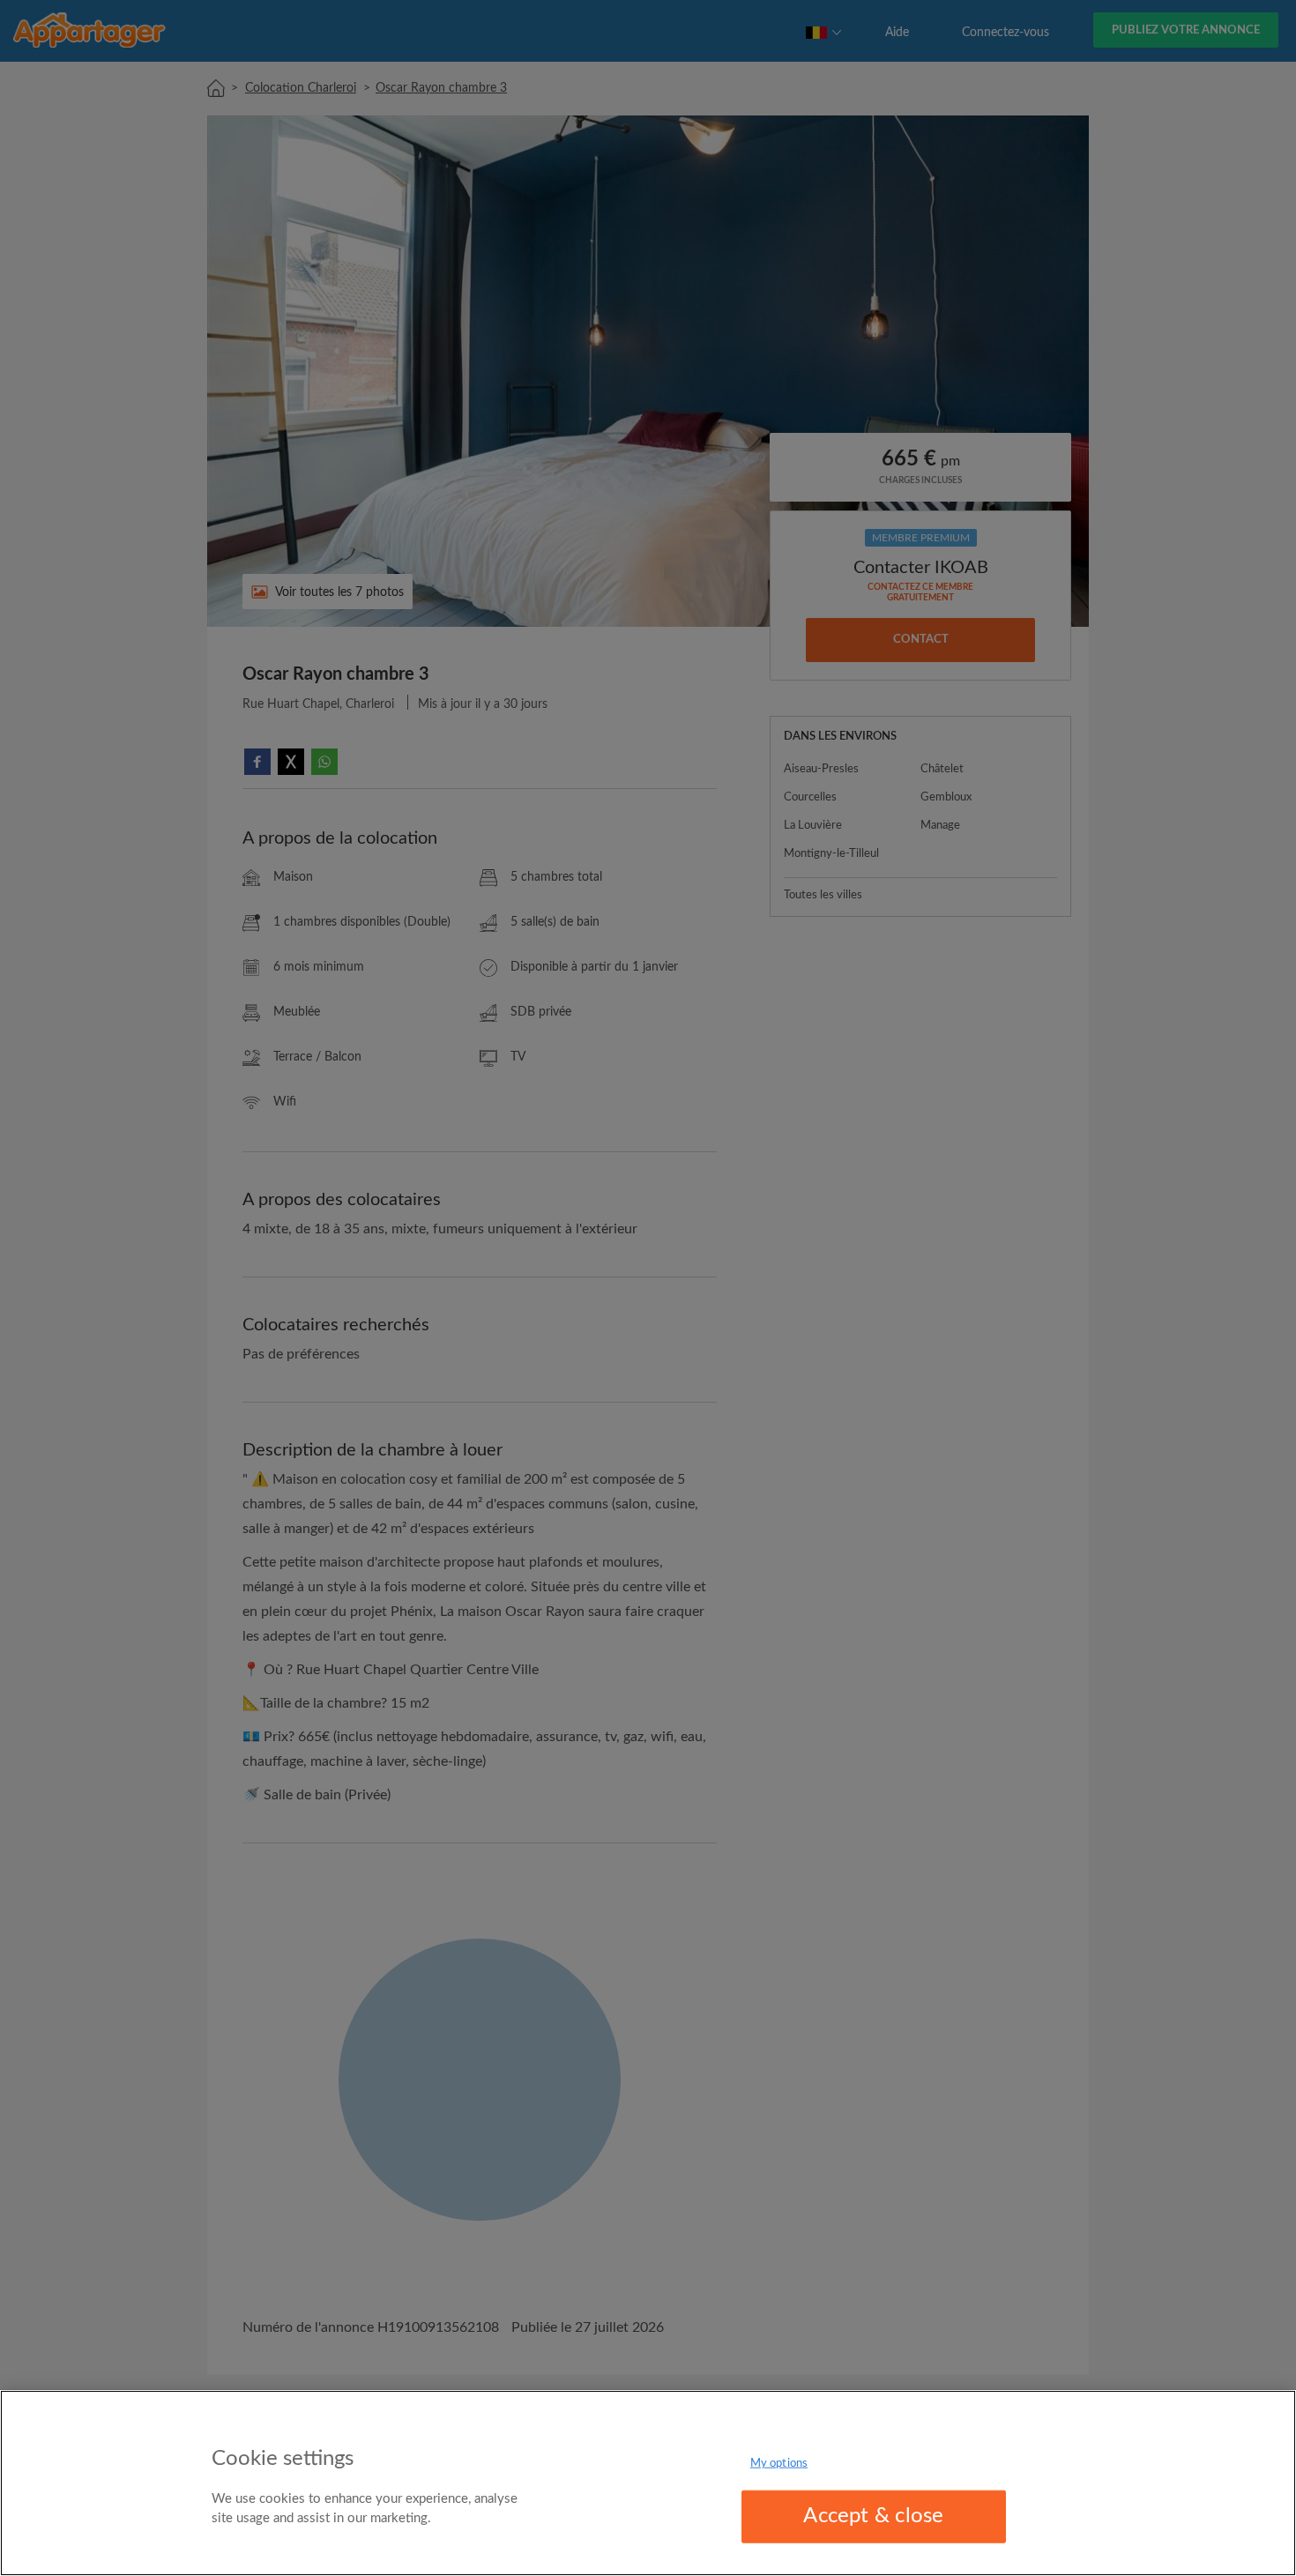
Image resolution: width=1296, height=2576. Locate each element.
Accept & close (873, 2516)
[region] (648, 2483)
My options (779, 2464)
